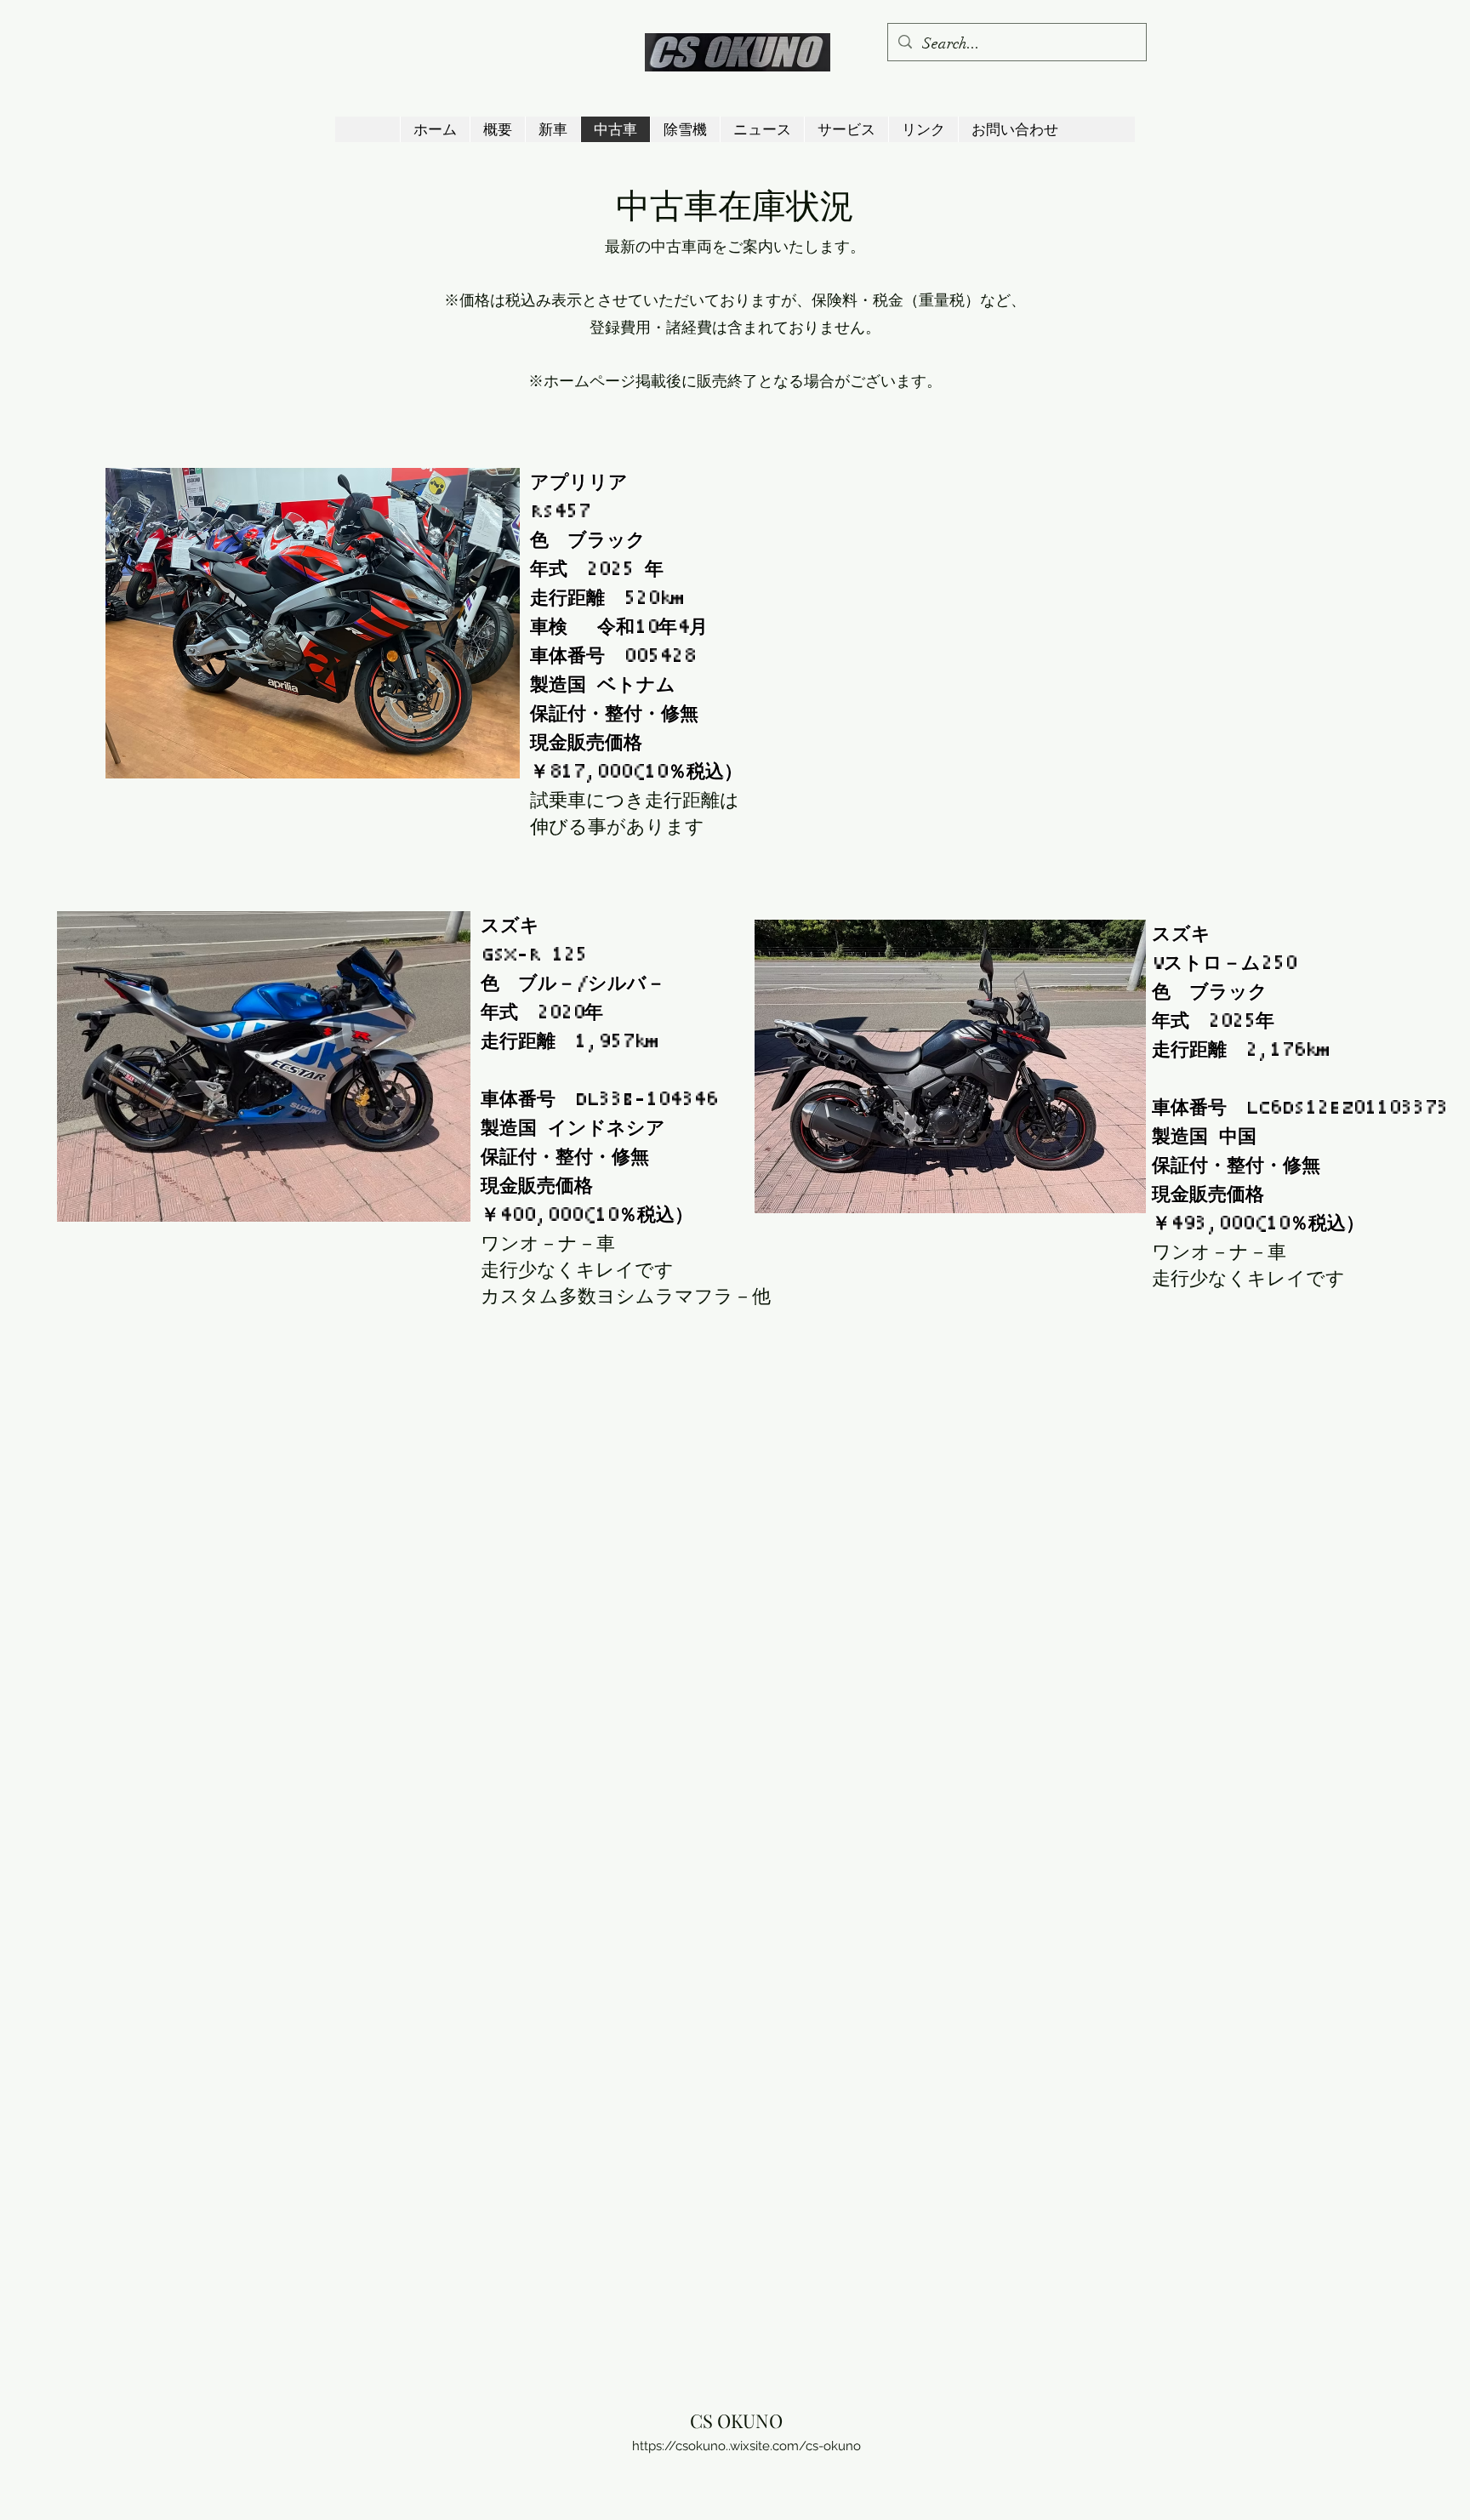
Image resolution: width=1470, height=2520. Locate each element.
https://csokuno (679, 2446)
